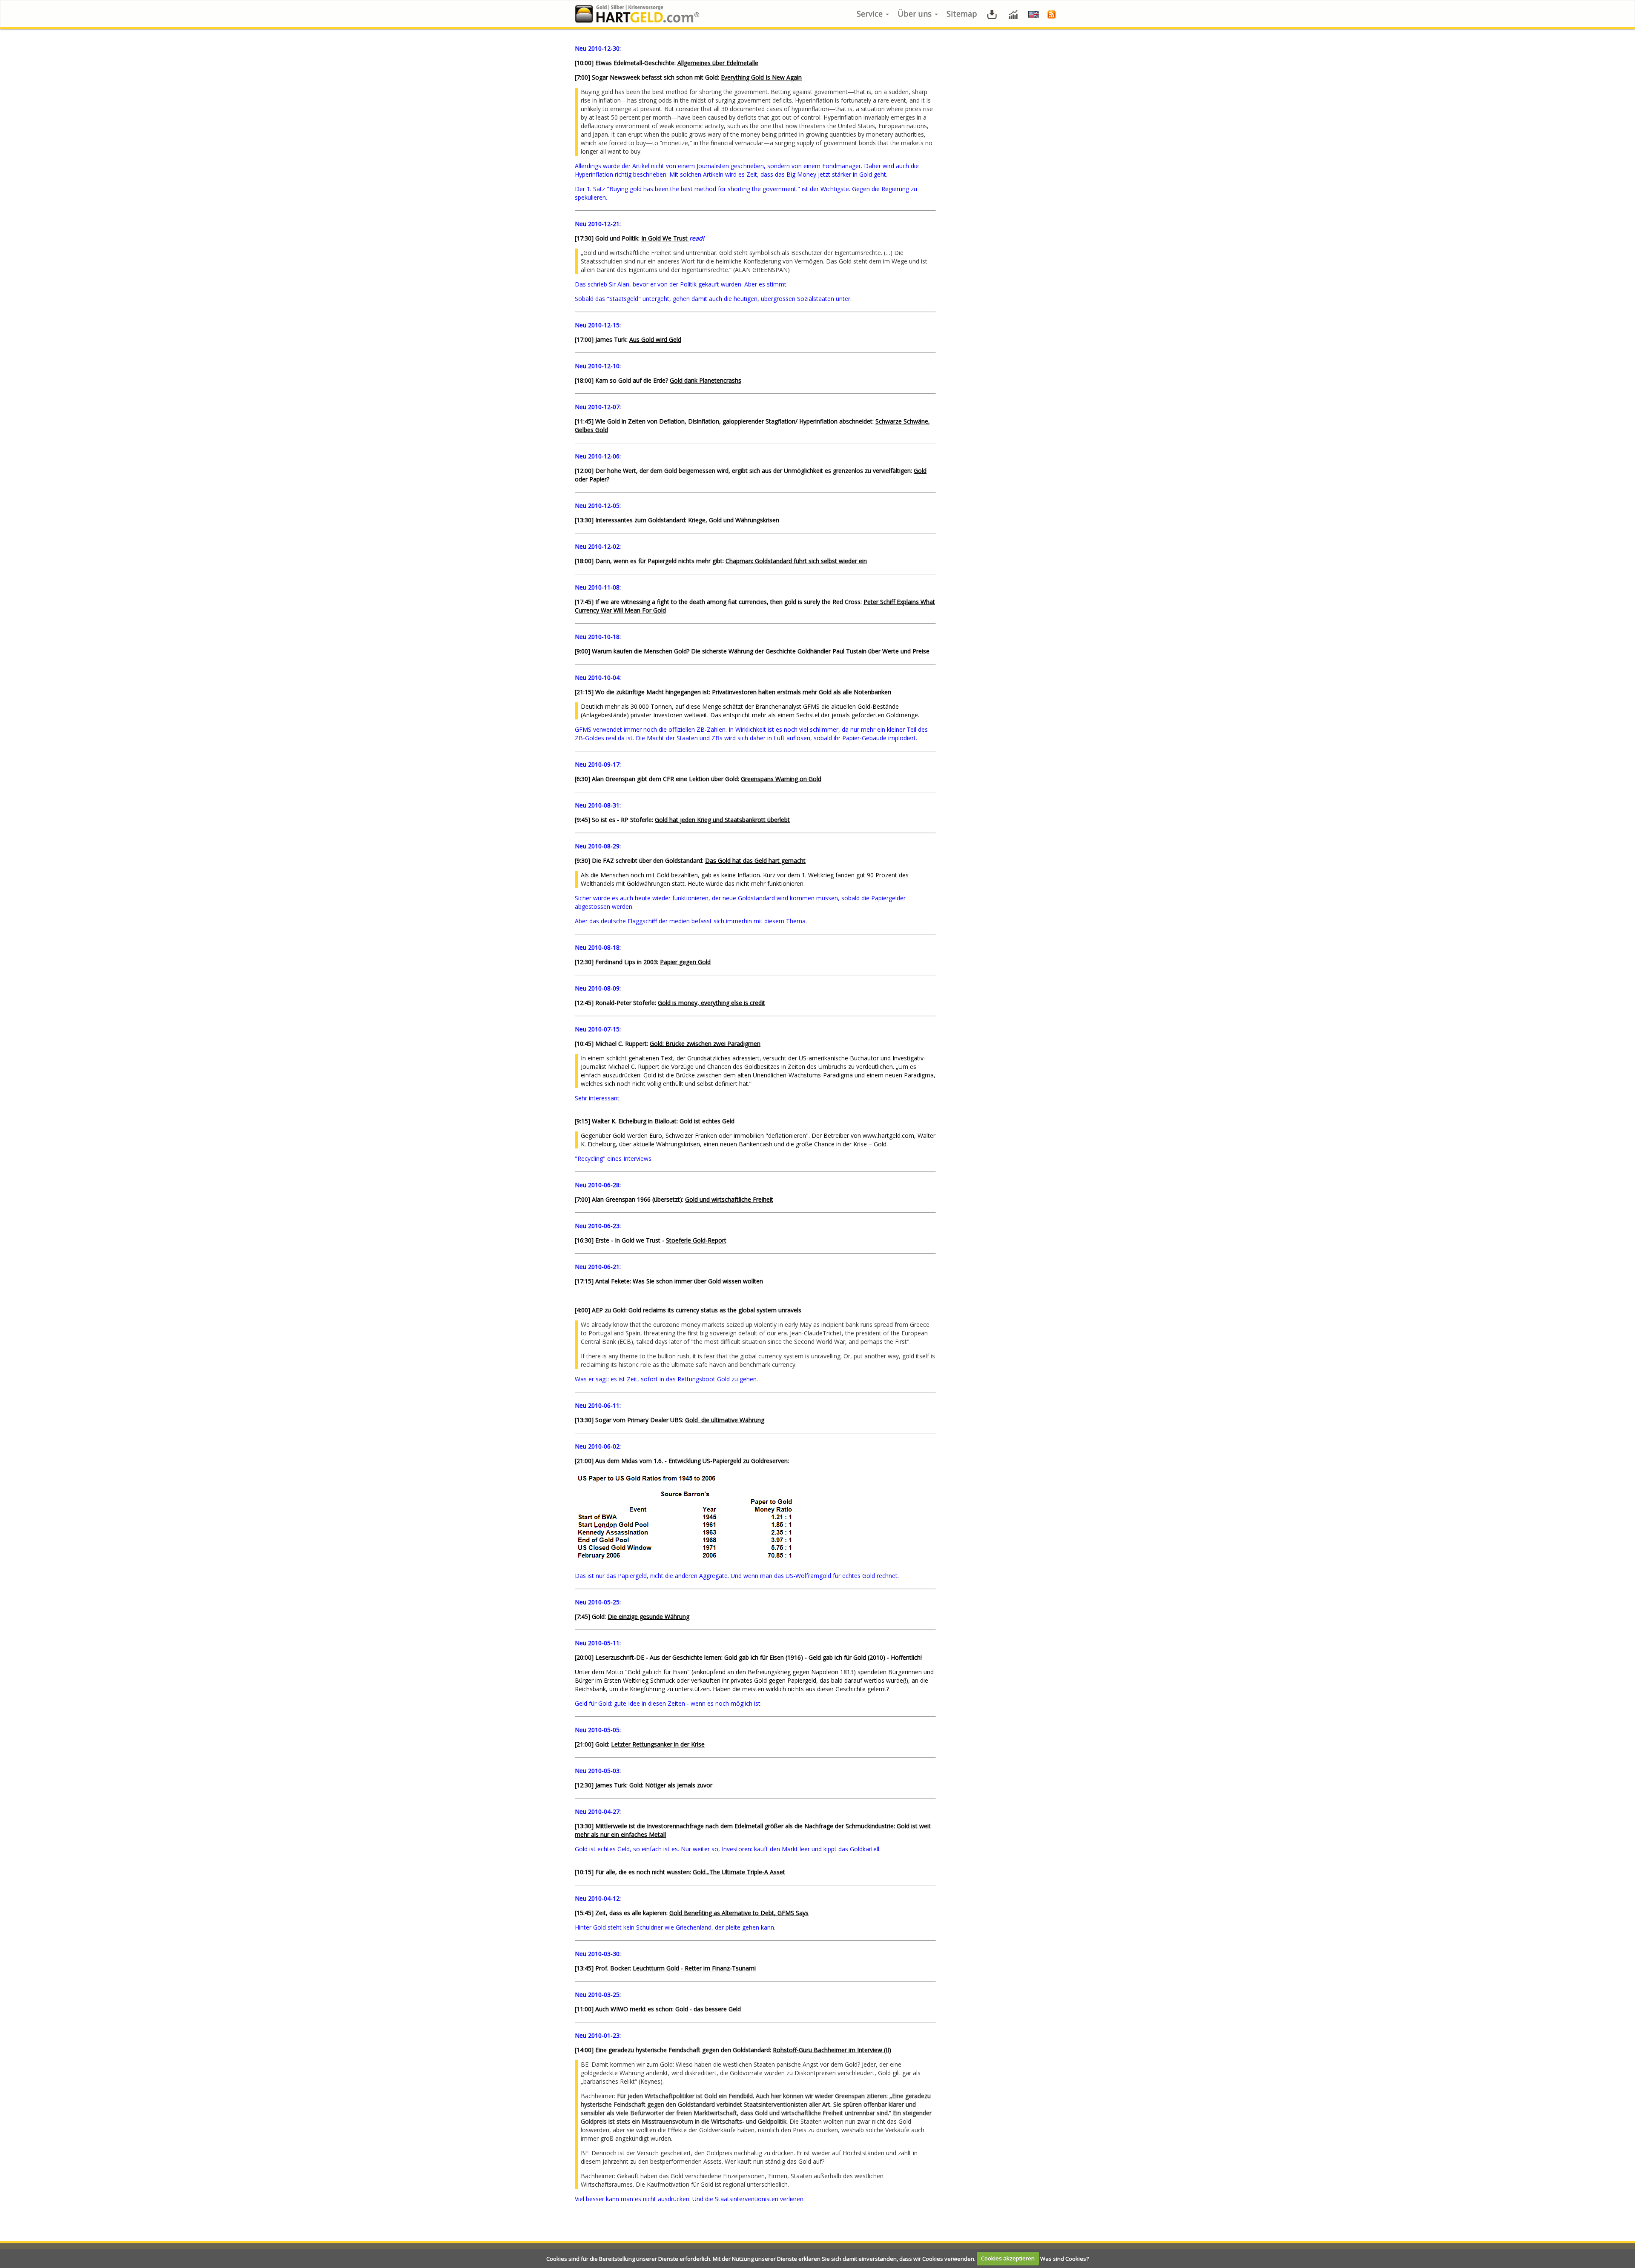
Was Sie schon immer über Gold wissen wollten (698, 1281)
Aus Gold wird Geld (655, 339)
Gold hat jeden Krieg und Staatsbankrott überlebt (722, 820)
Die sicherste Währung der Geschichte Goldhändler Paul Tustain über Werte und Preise (810, 651)
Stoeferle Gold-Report (696, 1240)
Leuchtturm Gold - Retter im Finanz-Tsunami (694, 1968)
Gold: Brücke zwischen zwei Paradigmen (705, 1044)
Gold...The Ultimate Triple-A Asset (739, 1872)
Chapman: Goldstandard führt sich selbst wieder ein (796, 561)
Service (871, 14)
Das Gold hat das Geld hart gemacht (755, 861)
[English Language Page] (1034, 14)
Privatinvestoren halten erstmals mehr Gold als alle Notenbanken (802, 692)
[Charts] (1013, 14)
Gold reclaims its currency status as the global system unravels (715, 1310)
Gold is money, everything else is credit (711, 1003)
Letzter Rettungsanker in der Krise (658, 1744)
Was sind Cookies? (1064, 2258)
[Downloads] (992, 14)
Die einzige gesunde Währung (648, 1617)
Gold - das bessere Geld (708, 2009)
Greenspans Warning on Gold (781, 779)
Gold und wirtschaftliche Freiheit (729, 1199)
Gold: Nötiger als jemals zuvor (671, 1785)
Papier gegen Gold (685, 962)
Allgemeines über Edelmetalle (718, 63)
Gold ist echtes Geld (707, 1121)
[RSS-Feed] (1052, 14)
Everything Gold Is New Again (761, 77)
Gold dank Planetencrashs (706, 380)
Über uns (916, 14)
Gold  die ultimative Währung (725, 1420)
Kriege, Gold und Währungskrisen (734, 520)
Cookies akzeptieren (1008, 2258)
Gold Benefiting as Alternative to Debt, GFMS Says (739, 1913)
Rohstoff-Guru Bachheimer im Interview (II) (832, 2050)
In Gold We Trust (665, 238)
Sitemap (962, 14)
